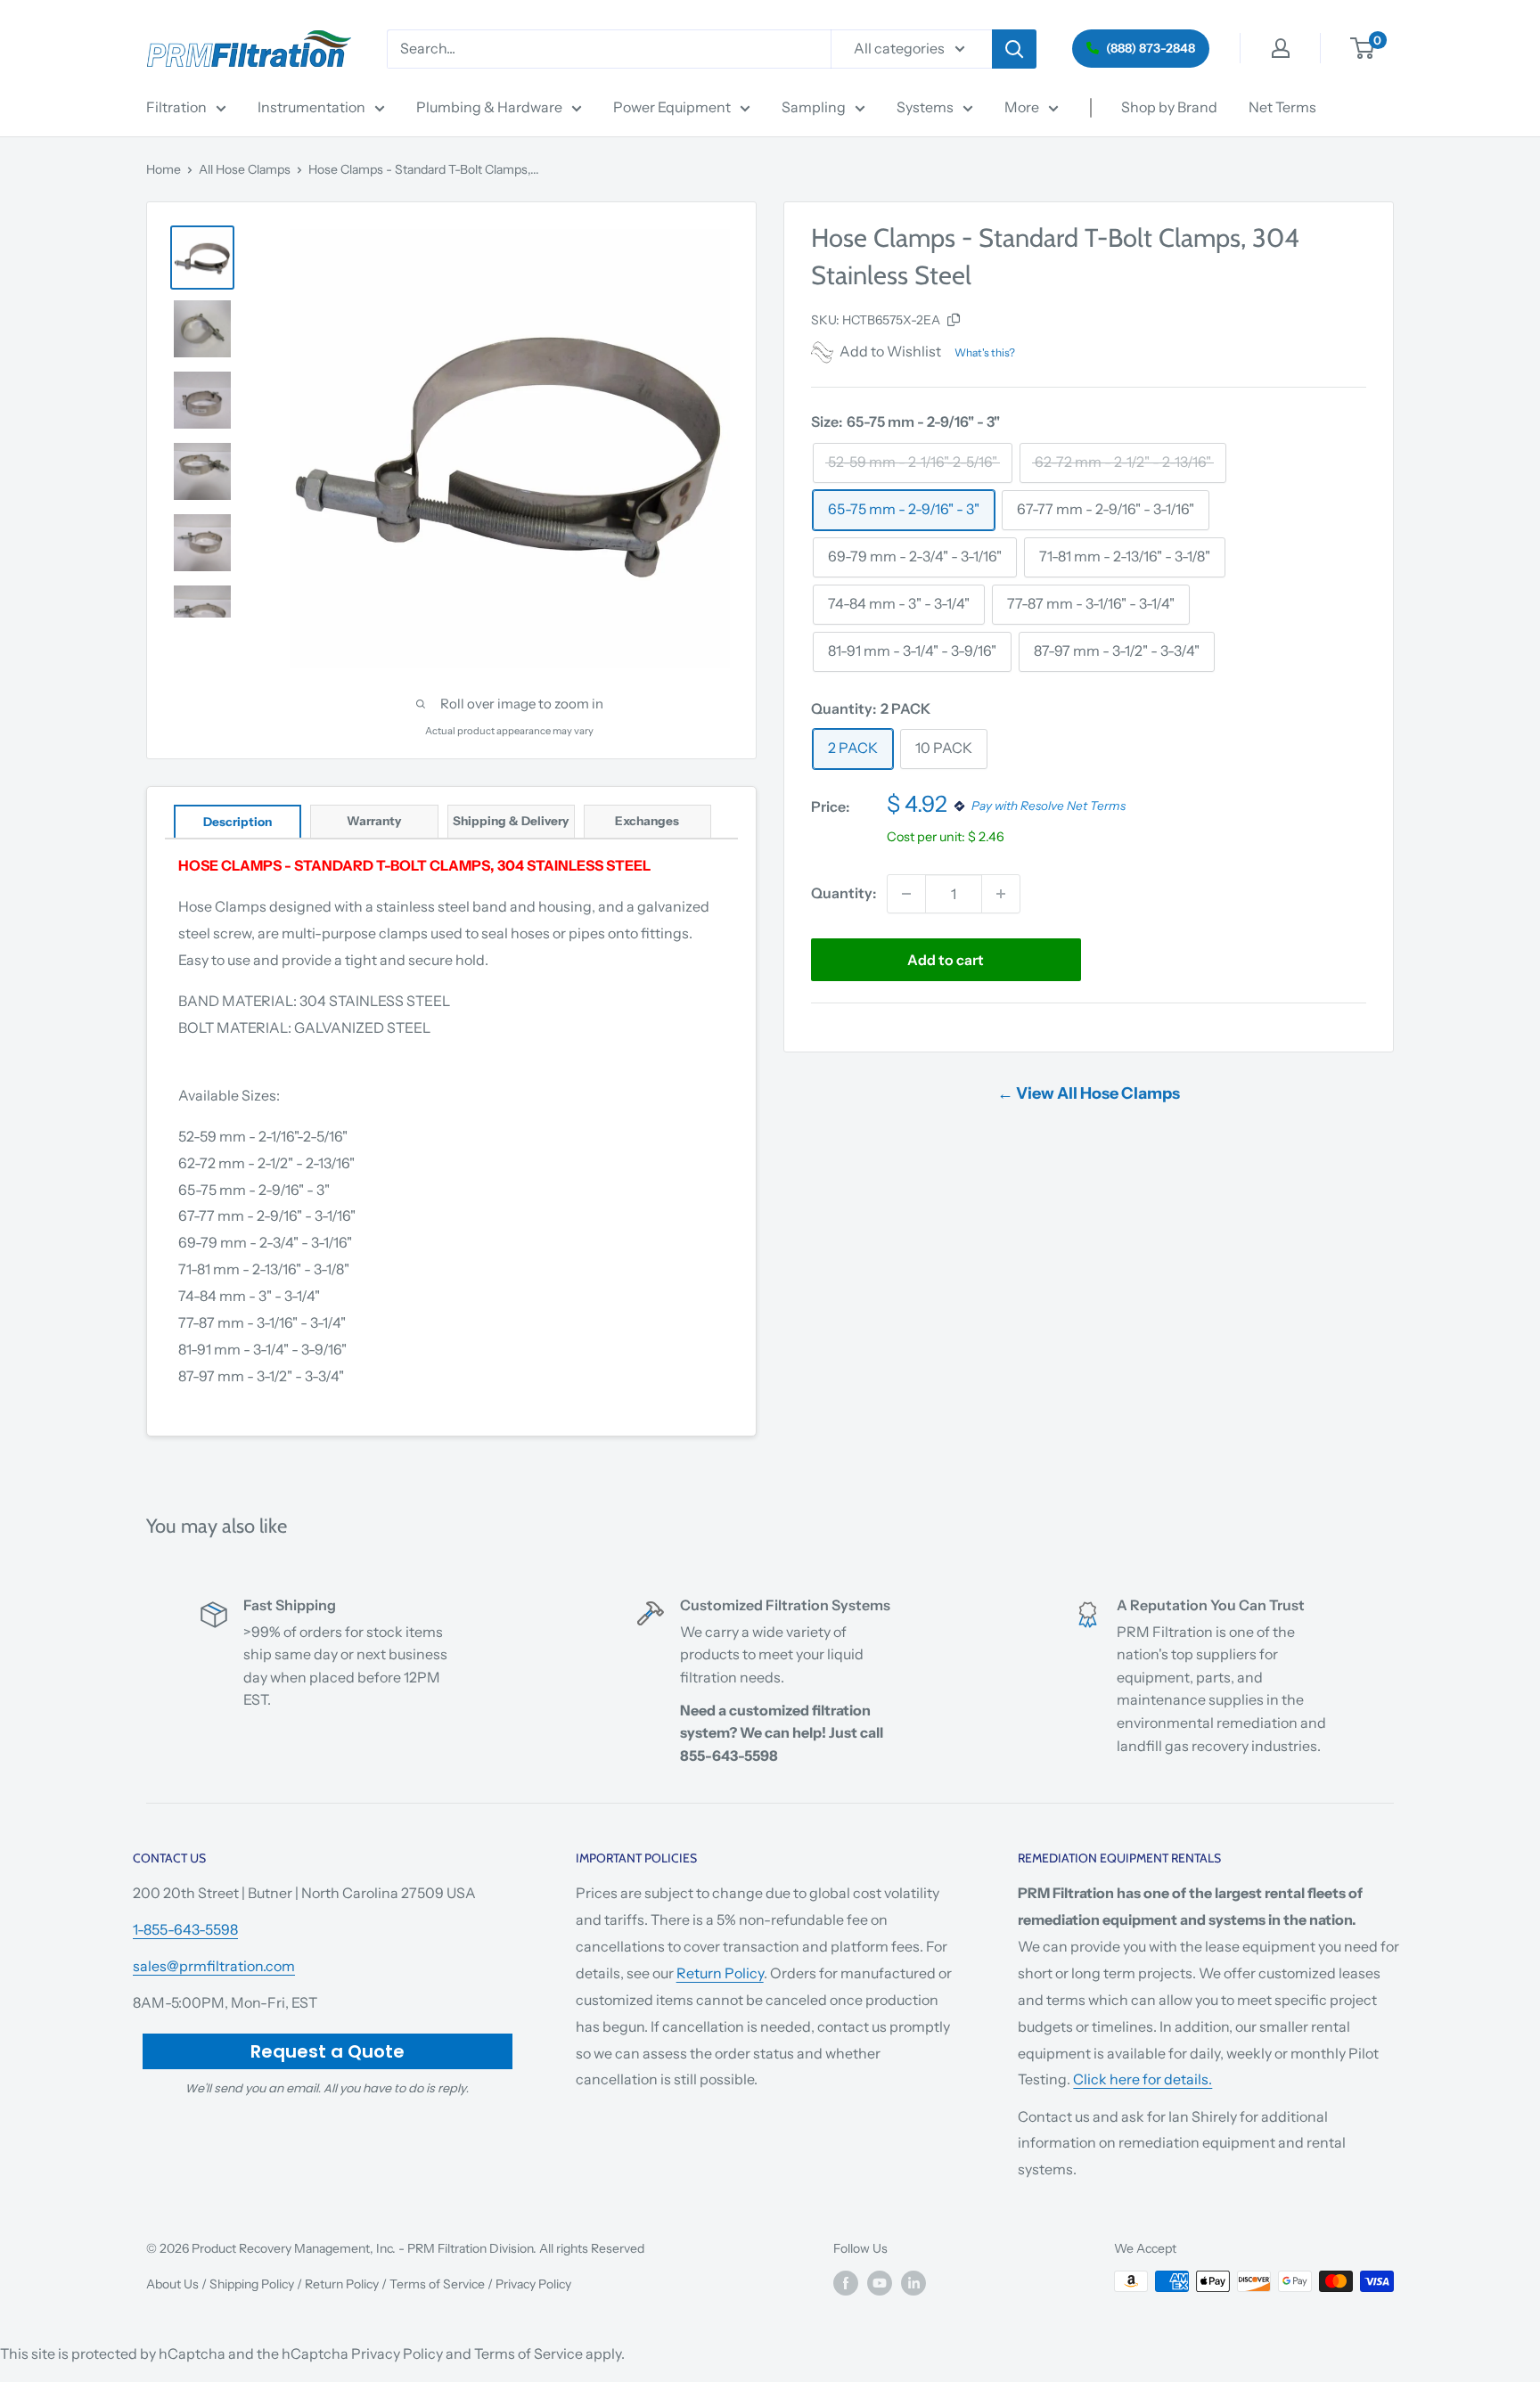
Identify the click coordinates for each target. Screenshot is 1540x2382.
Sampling (814, 107)
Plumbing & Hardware (489, 107)
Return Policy (720, 1973)
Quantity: (844, 893)
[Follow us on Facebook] (846, 2283)
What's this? (985, 352)
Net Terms (1282, 107)
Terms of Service (437, 2284)
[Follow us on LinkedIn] (913, 2283)
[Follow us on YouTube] (880, 2283)
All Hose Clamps (245, 169)
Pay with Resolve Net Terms (1049, 806)
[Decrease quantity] (906, 894)
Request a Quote (328, 2051)
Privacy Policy (533, 2284)
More (1022, 107)
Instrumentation (311, 107)
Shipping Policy (252, 2284)
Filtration (176, 107)
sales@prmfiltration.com (214, 1966)
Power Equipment (672, 107)
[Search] (1014, 49)
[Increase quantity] (1001, 894)
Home (164, 169)
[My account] (1281, 48)
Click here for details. (1143, 2079)
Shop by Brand (1169, 107)
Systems (925, 107)
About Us (172, 2284)
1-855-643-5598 (185, 1929)
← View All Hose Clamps (1089, 1093)
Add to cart (946, 960)
